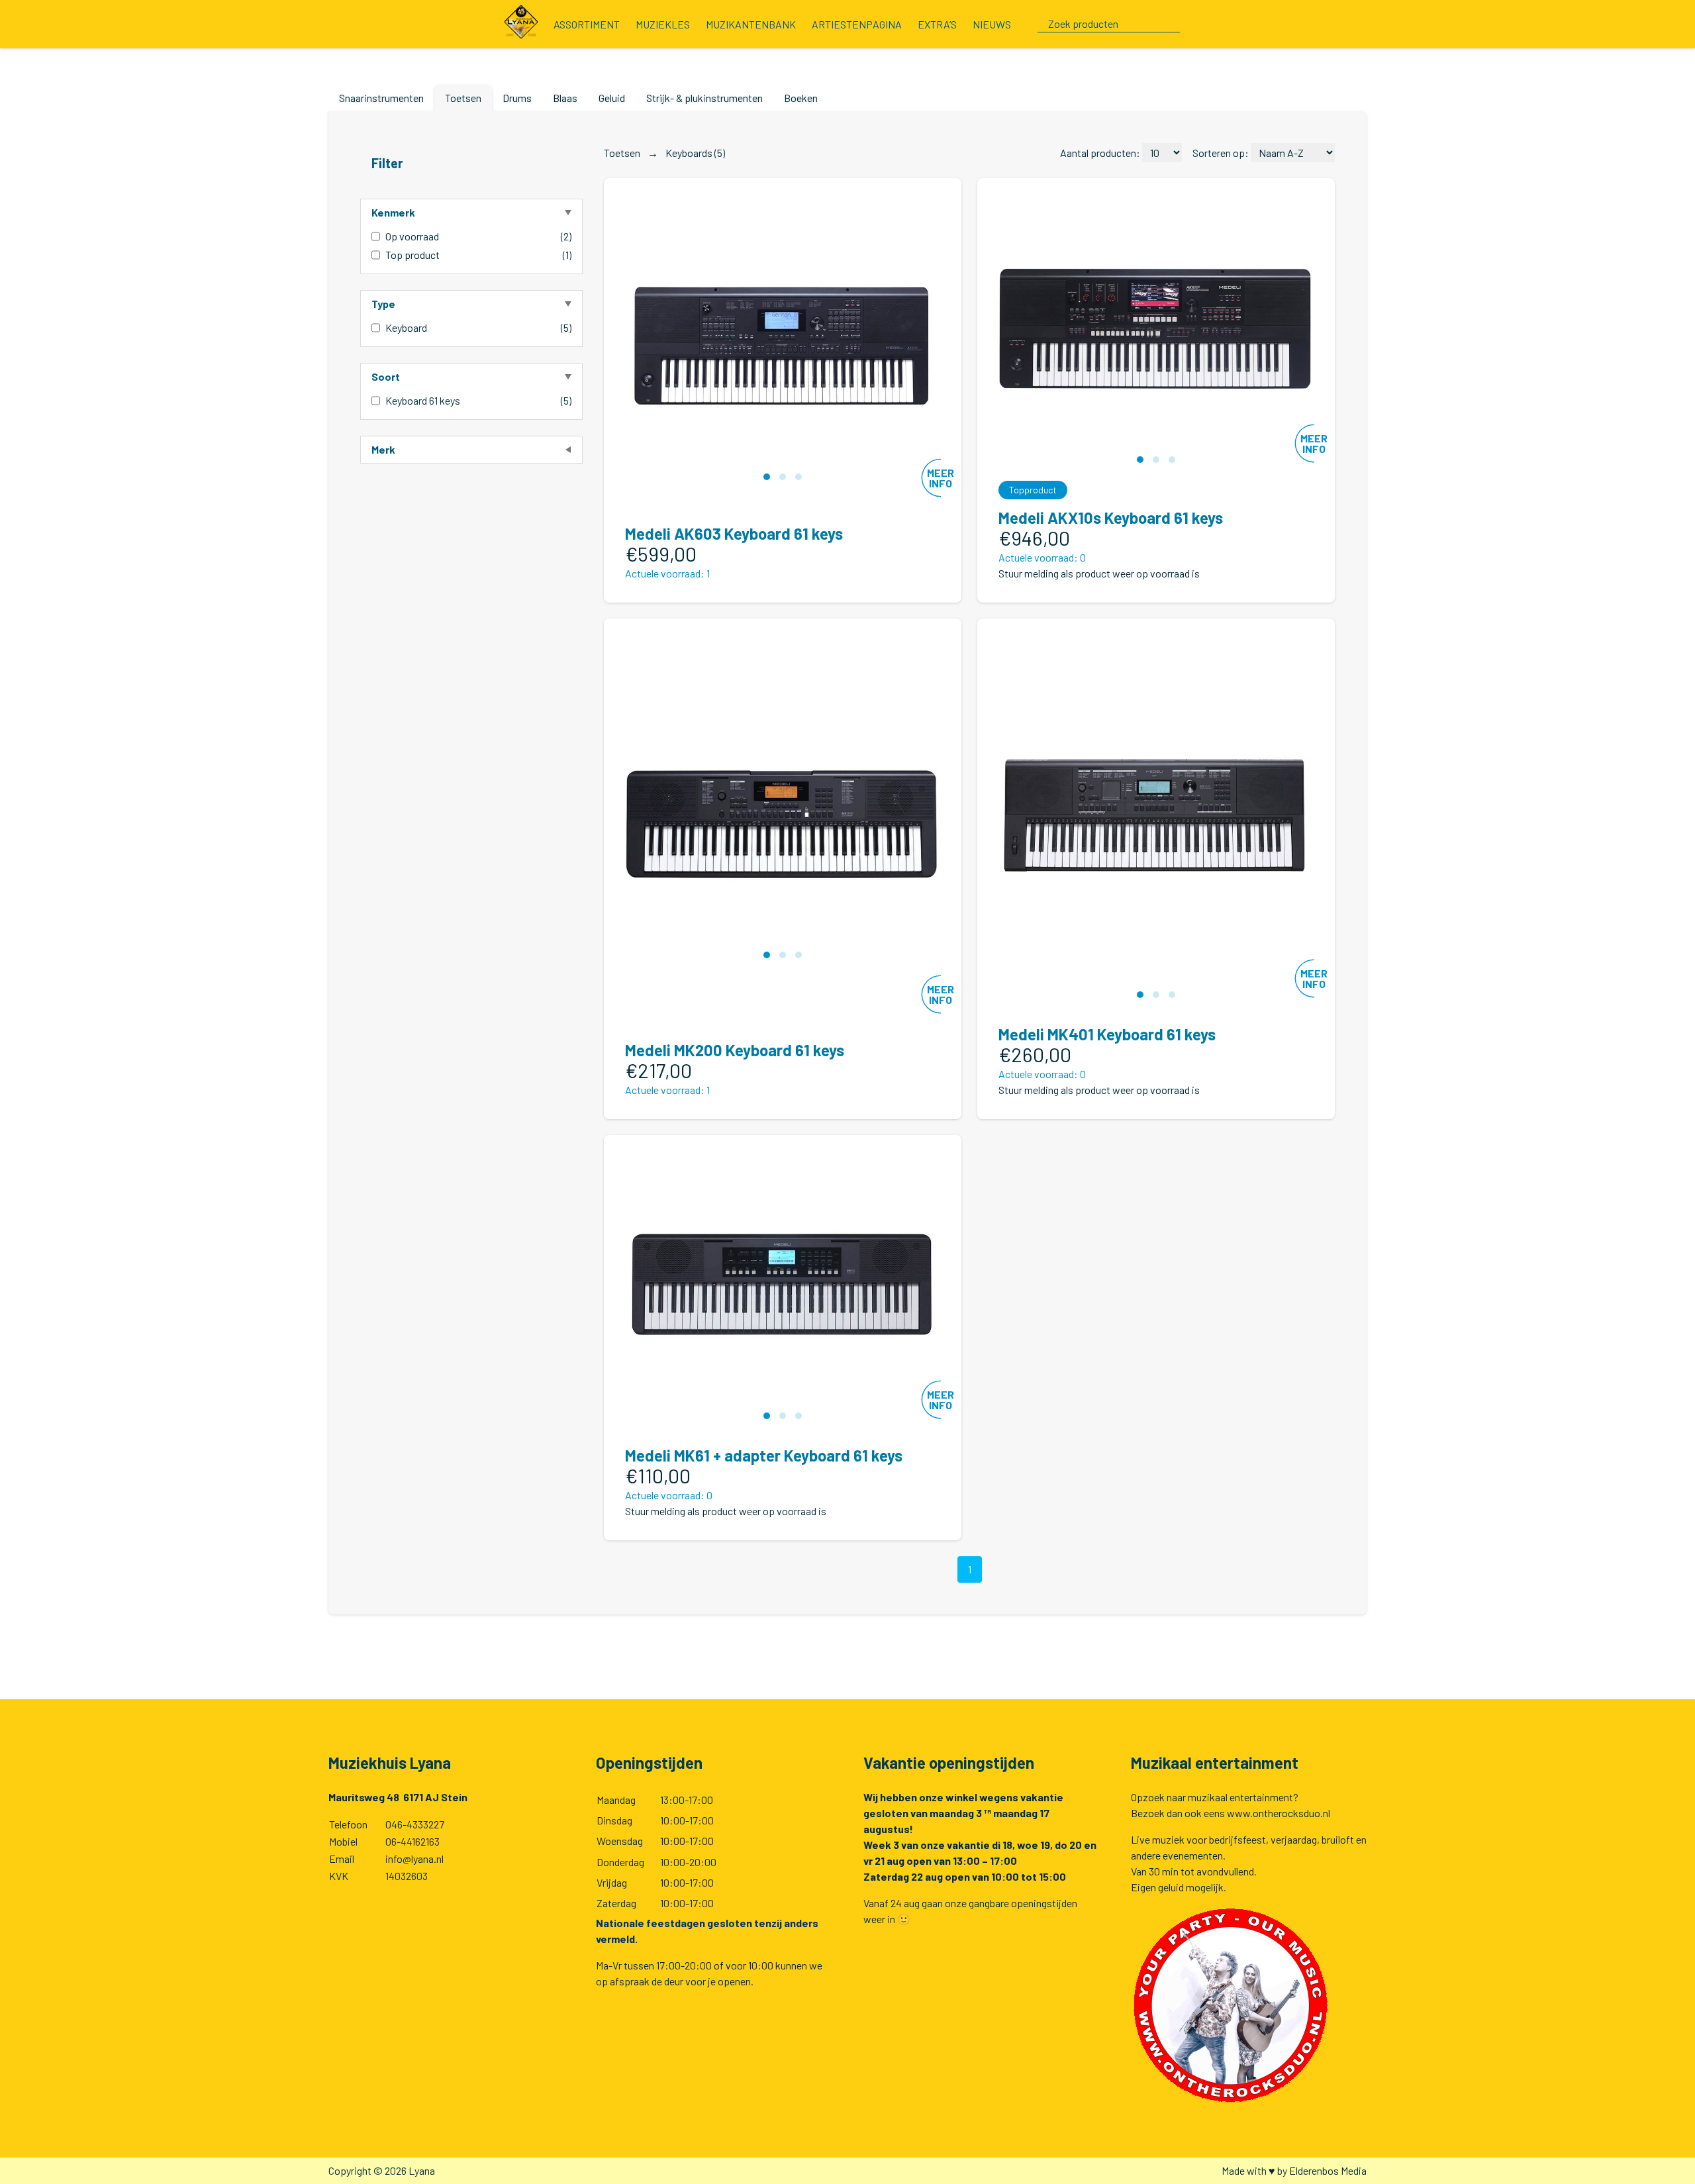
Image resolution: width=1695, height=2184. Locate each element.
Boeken (801, 98)
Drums (517, 98)
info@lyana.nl (414, 1859)
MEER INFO (941, 478)
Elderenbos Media (1328, 2170)
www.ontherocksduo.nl (1279, 1813)
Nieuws (992, 24)
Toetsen (463, 98)
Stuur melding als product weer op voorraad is (1099, 573)
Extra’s (937, 24)
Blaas (565, 98)
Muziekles (663, 24)
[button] (767, 477)
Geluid (612, 98)
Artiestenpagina (857, 24)
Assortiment (587, 24)
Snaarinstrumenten (381, 98)
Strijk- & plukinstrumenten (704, 98)
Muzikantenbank (751, 24)
